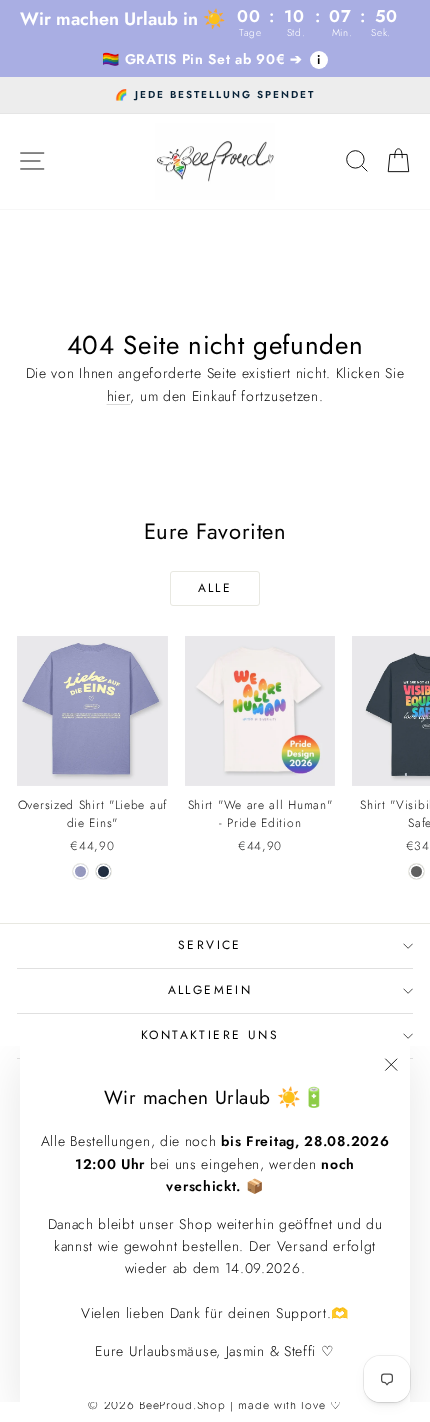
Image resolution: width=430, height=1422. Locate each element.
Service (210, 945)
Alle (215, 588)
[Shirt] (416, 871)
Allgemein (210, 990)
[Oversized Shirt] (80, 871)
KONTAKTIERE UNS (210, 1035)
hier (119, 396)
